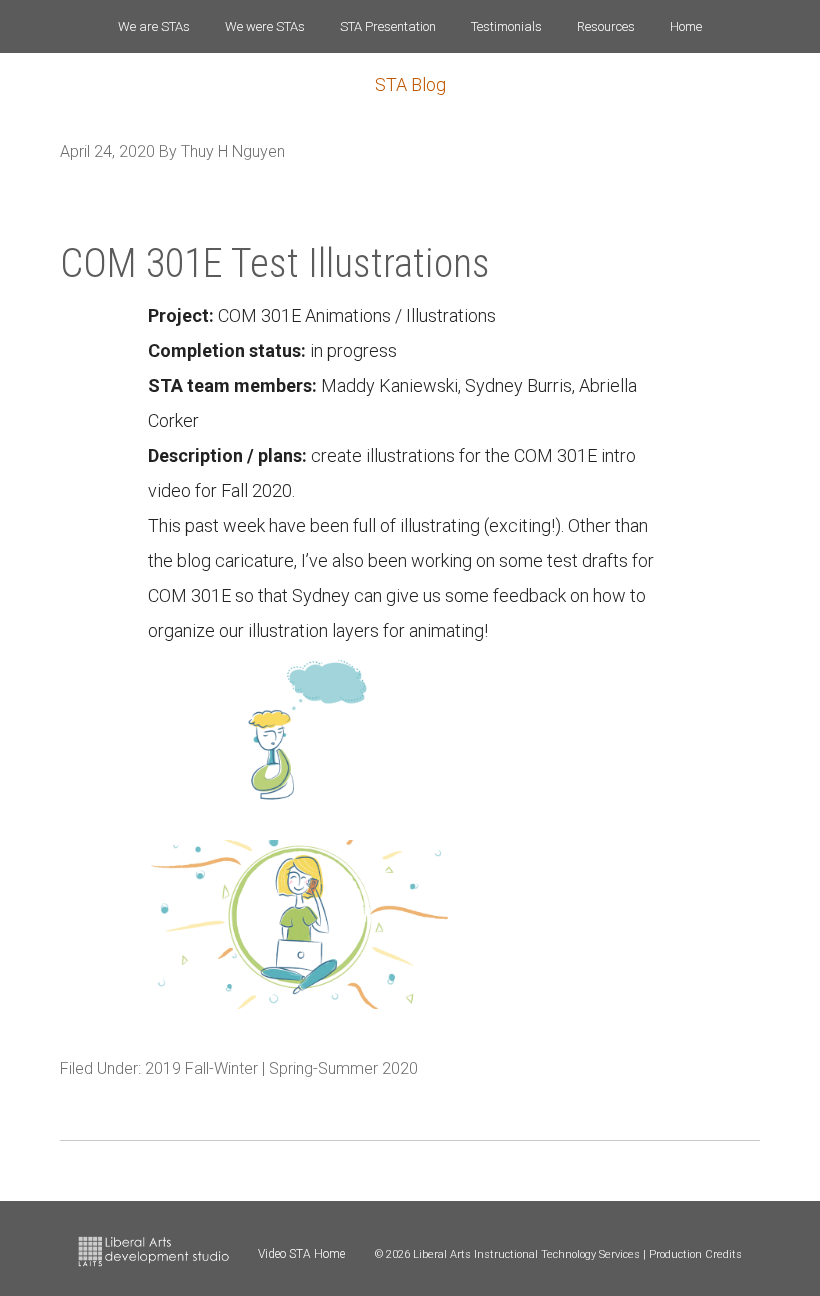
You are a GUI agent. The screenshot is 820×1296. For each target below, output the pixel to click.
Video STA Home (301, 1254)
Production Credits (695, 1254)
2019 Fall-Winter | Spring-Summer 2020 (281, 1068)
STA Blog (410, 84)
